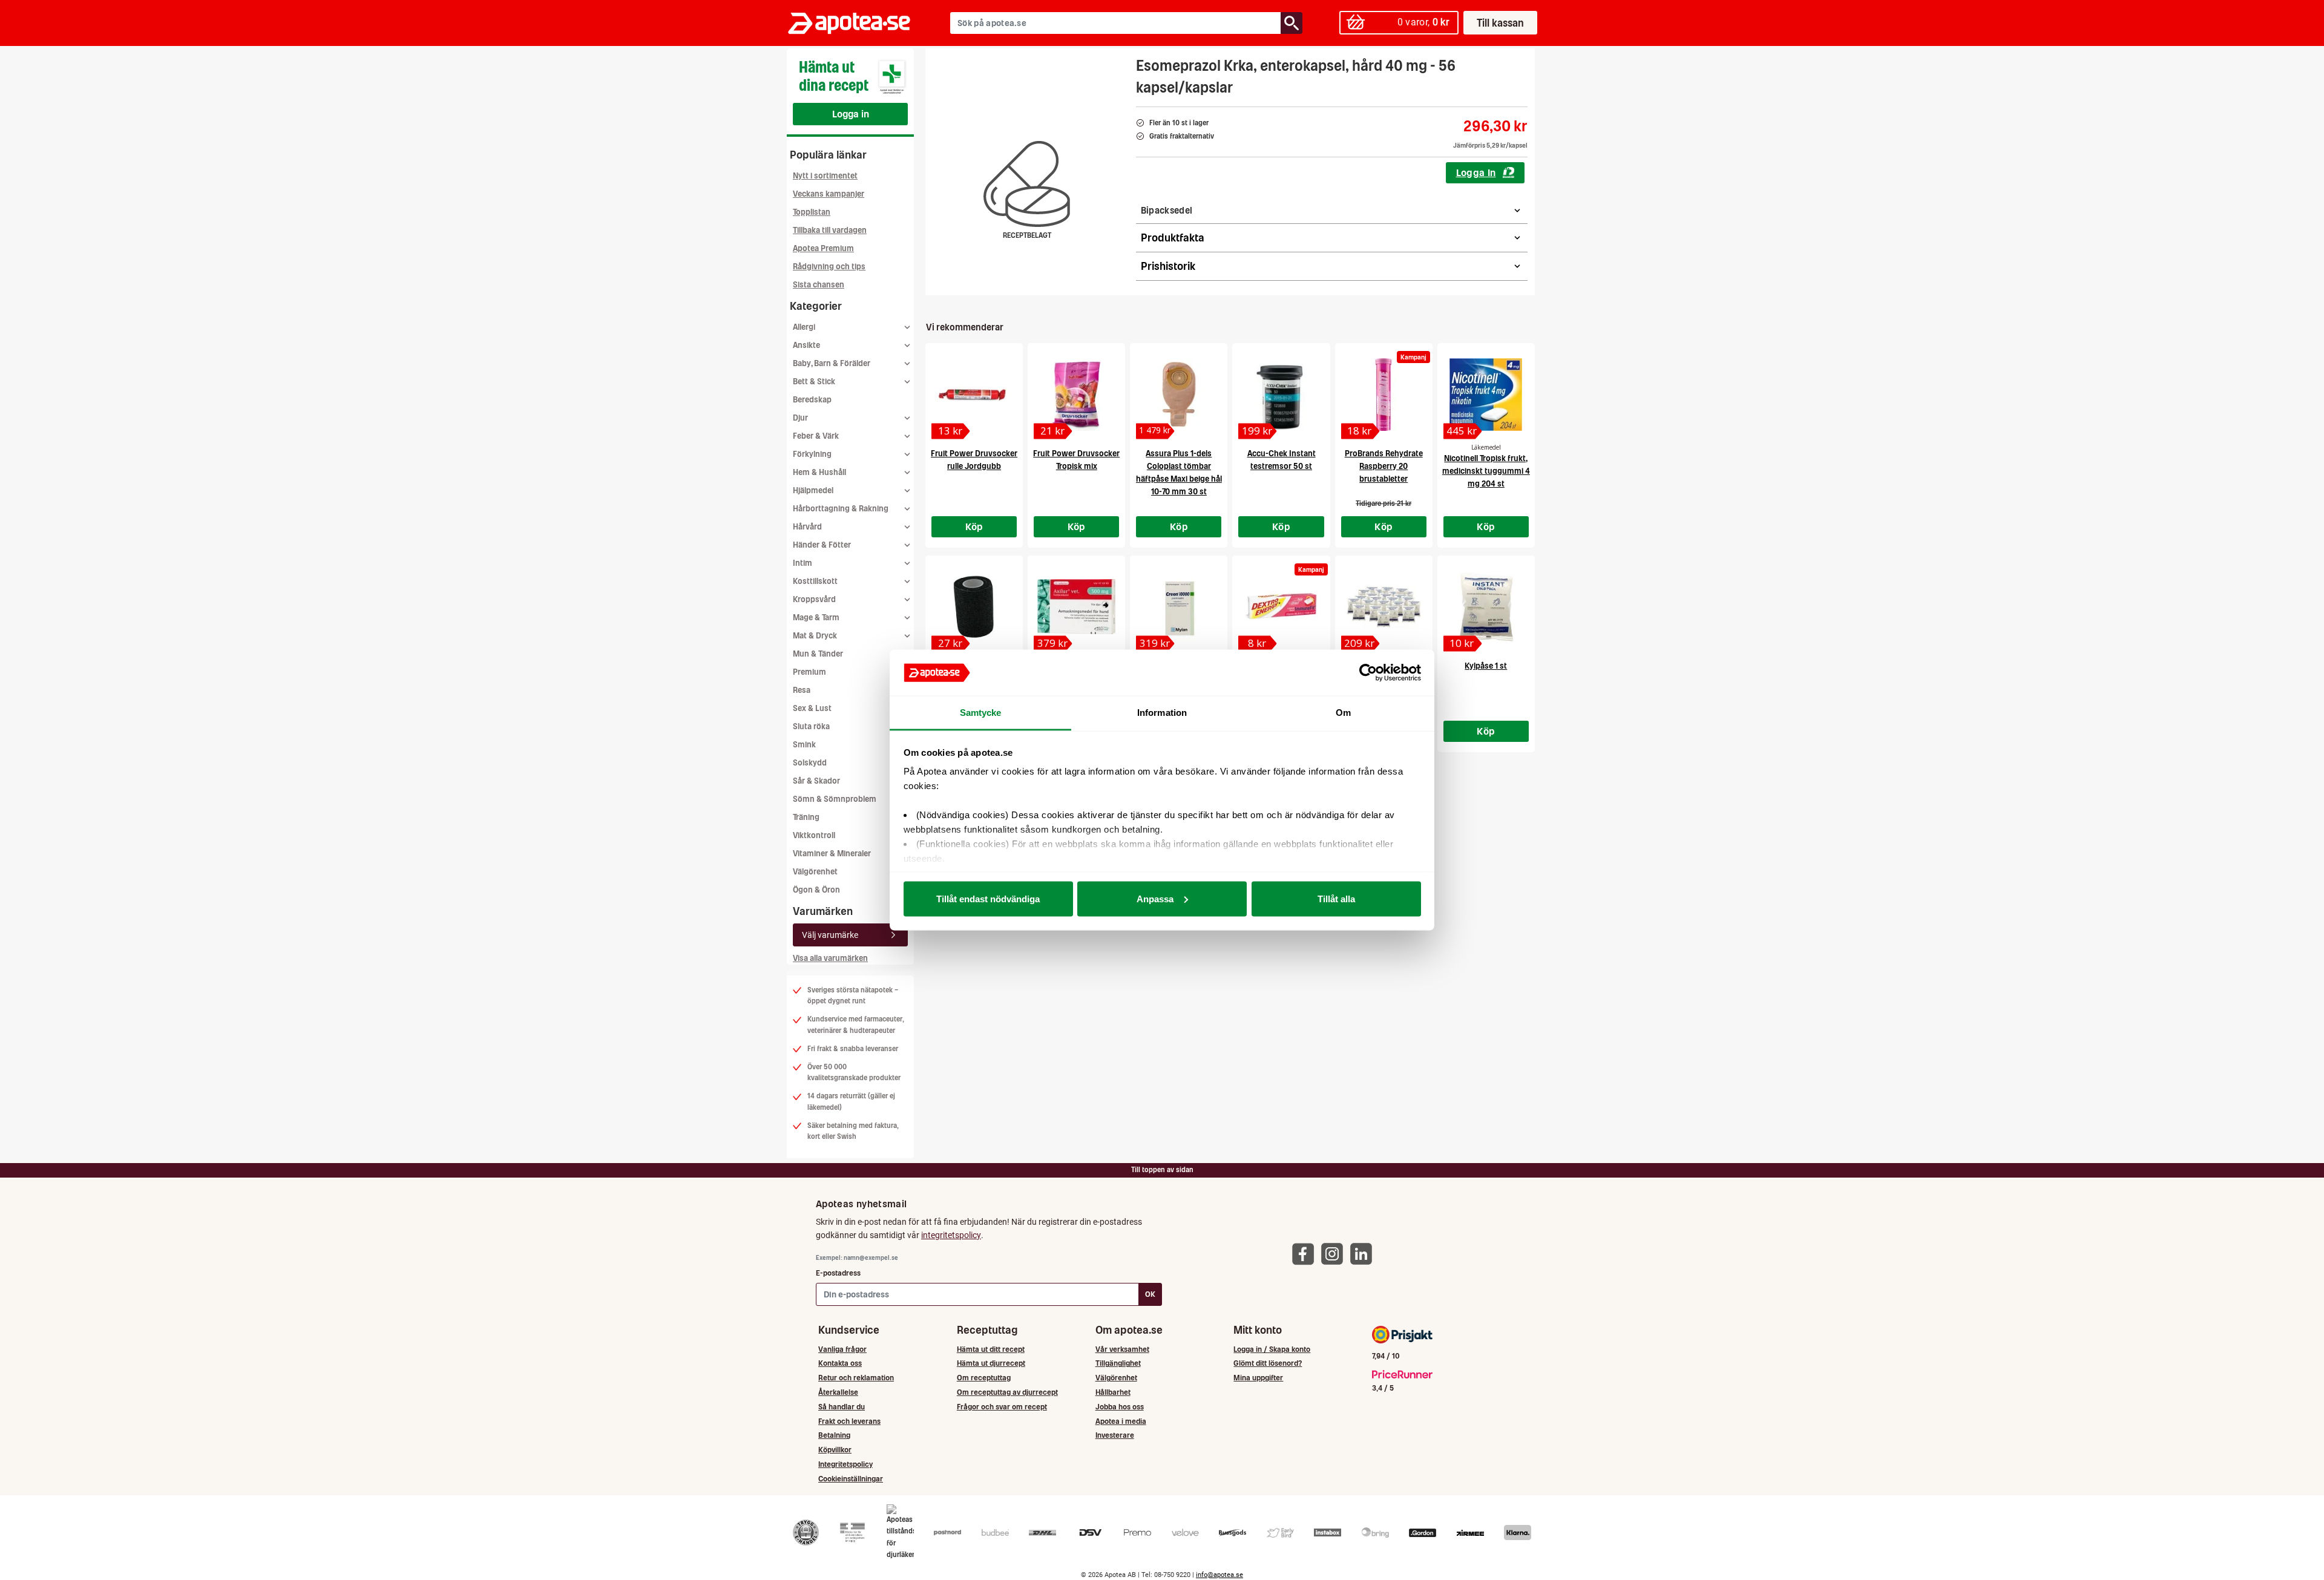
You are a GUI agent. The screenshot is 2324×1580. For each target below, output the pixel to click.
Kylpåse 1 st (1486, 666)
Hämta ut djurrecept (991, 1363)
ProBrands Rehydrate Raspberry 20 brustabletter (1384, 466)
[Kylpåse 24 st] (1384, 607)
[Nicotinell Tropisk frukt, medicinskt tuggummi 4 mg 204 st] (1486, 395)
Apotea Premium (823, 248)
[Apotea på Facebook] (1306, 1254)
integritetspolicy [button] (951, 1235)
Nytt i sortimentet (825, 176)
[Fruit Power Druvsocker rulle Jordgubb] (974, 395)
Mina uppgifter (1258, 1378)
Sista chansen (819, 285)
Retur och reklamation (856, 1378)
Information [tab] (1162, 713)
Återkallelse (838, 1392)
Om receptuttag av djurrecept (1007, 1392)
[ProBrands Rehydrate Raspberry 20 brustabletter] (1384, 395)
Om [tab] (1343, 713)
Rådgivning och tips (829, 267)
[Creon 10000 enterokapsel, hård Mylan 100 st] (1179, 607)
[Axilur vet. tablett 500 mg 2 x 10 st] (1076, 607)
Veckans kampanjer (829, 194)
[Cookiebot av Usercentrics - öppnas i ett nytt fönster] (1368, 673)
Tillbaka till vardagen (830, 230)
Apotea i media (1121, 1421)
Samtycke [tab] (981, 713)
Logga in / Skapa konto (1272, 1349)
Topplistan (812, 212)
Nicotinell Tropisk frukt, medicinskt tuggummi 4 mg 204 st (1486, 471)
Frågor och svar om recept (1002, 1407)
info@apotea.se (1219, 1575)
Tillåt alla (1336, 898)
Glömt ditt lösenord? (1268, 1363)
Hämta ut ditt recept (991, 1349)
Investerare (1115, 1435)
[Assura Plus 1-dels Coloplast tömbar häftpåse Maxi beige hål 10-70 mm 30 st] (1179, 395)
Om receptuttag (984, 1378)
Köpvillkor (835, 1450)
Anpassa (1155, 898)
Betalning (834, 1435)
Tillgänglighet (1118, 1363)
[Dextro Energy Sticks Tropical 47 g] (1281, 607)
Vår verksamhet (1122, 1349)
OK (1150, 1294)
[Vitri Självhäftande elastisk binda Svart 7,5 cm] (974, 607)
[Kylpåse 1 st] (1486, 607)
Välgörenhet (815, 872)
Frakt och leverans (849, 1421)
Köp (974, 526)
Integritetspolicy (845, 1464)
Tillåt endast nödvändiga (988, 898)
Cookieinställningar (851, 1479)
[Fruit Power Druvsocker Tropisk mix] (1076, 395)
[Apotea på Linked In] (1364, 1254)
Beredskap (812, 400)
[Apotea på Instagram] (1335, 1254)
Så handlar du (842, 1407)
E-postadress (838, 1273)
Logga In (1476, 172)
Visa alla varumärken (830, 958)
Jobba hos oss (1120, 1407)
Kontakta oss (840, 1363)
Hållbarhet (1113, 1392)
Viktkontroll (814, 835)
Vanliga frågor (842, 1349)
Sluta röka (811, 726)
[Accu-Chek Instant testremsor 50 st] (1281, 395)
